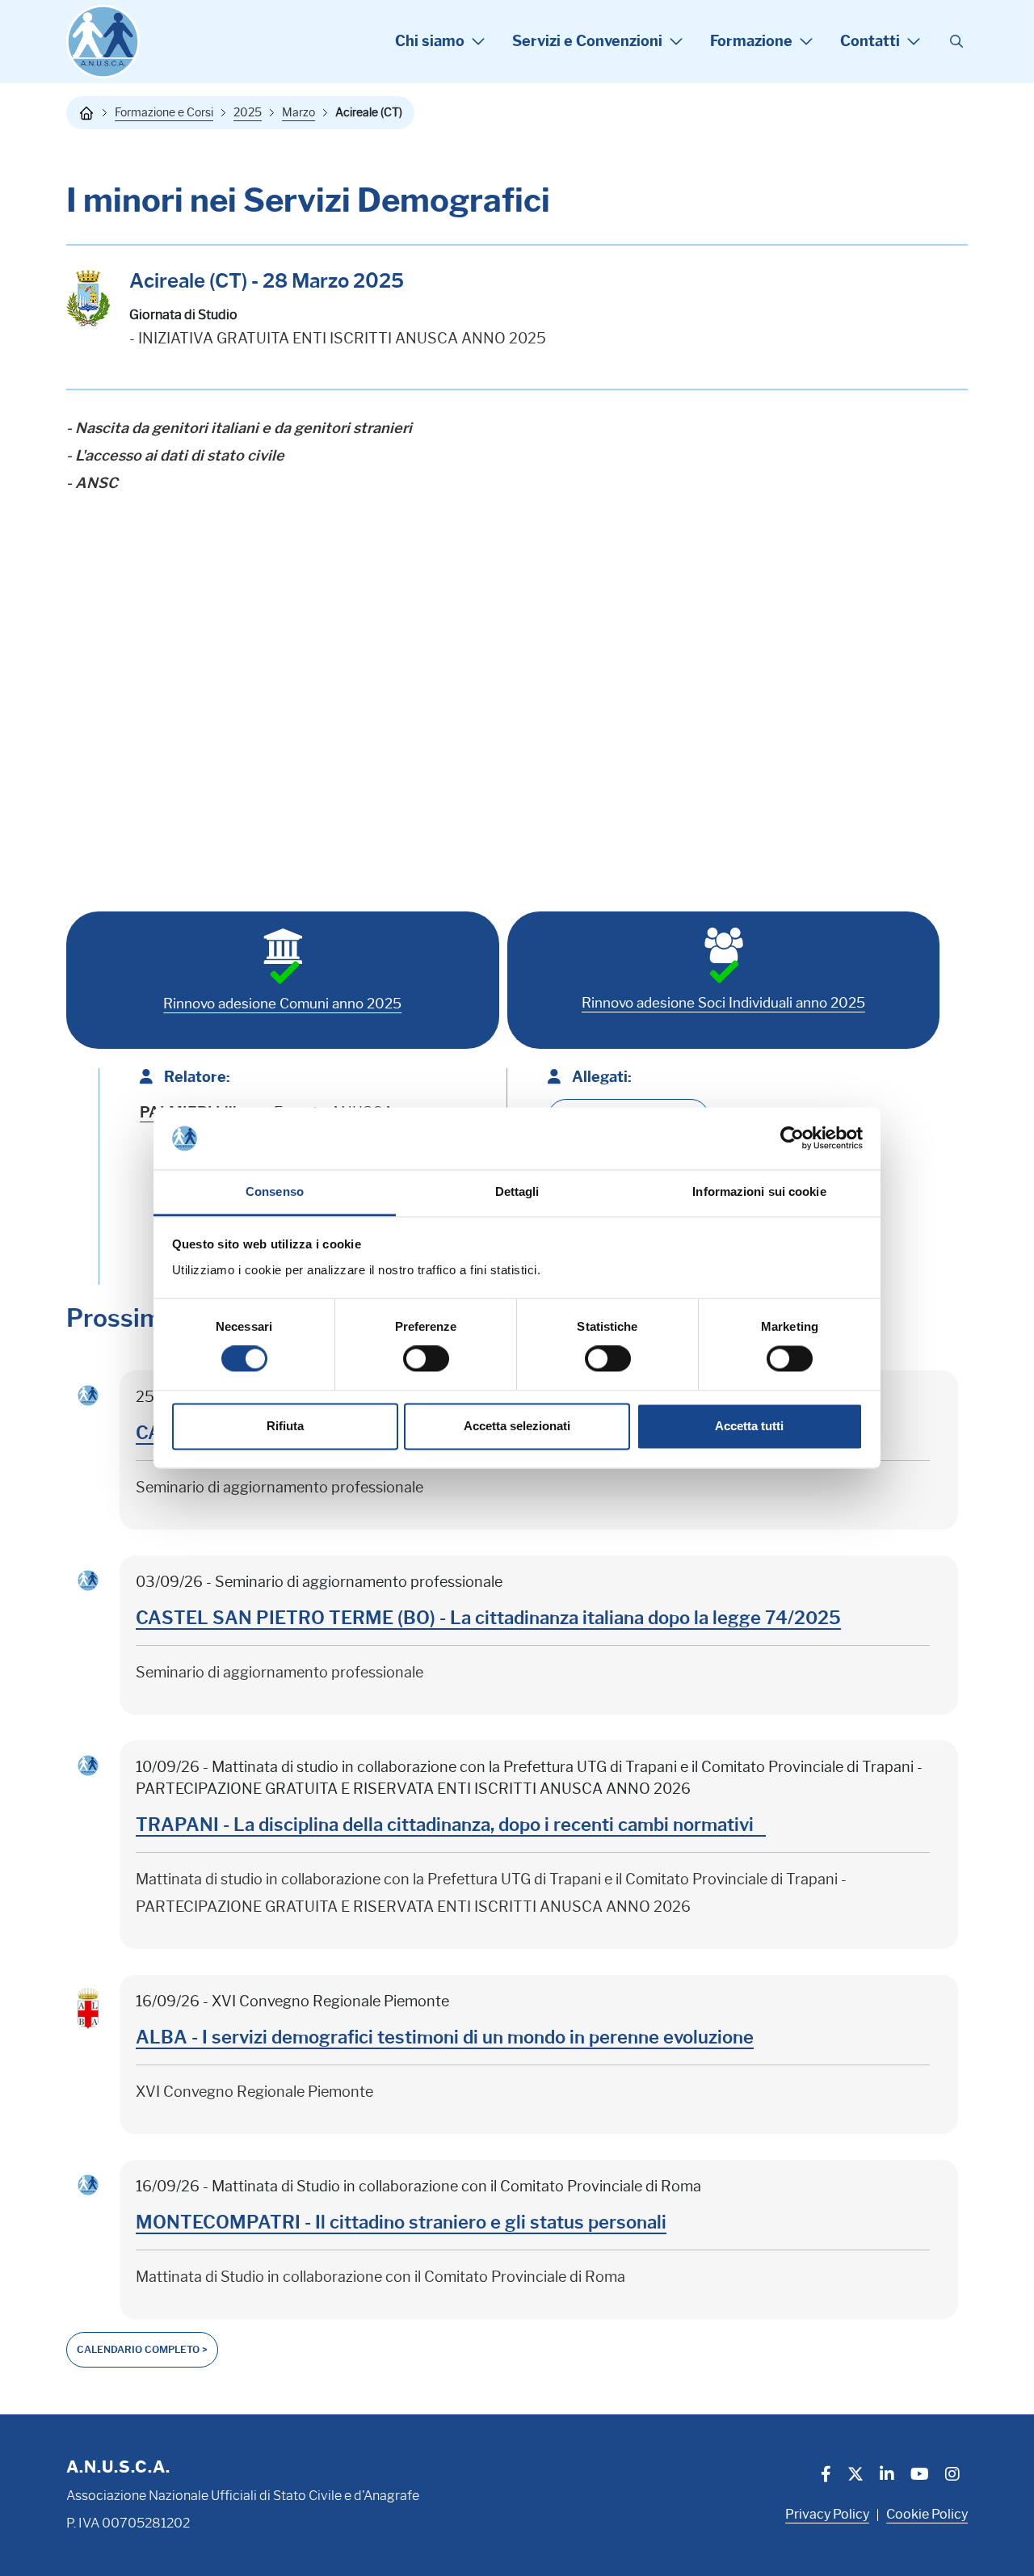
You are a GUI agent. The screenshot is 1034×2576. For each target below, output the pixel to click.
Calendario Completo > (142, 2349)
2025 (248, 112)
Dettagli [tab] (517, 1191)
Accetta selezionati (517, 1426)
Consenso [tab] (275, 1191)
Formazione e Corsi (164, 112)
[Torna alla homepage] (86, 113)
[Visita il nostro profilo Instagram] (952, 2476)
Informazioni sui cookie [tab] (759, 1191)
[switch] (426, 1359)
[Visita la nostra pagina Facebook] (826, 2476)
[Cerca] (956, 42)
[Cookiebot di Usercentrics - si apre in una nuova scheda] (792, 1139)
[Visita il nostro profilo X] (855, 2476)
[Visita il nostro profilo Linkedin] (887, 2476)
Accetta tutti (749, 1426)
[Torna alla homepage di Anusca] (103, 42)
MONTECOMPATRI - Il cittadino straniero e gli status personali (401, 2222)
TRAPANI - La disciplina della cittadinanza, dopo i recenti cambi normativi (451, 1825)
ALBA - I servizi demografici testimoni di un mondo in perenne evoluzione (445, 2037)
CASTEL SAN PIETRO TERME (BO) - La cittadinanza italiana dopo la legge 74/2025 (488, 1618)
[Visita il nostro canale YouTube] (920, 2476)
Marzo (298, 112)
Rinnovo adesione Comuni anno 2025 (282, 1004)
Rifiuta (285, 1426)
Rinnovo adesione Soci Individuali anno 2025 (723, 1003)
